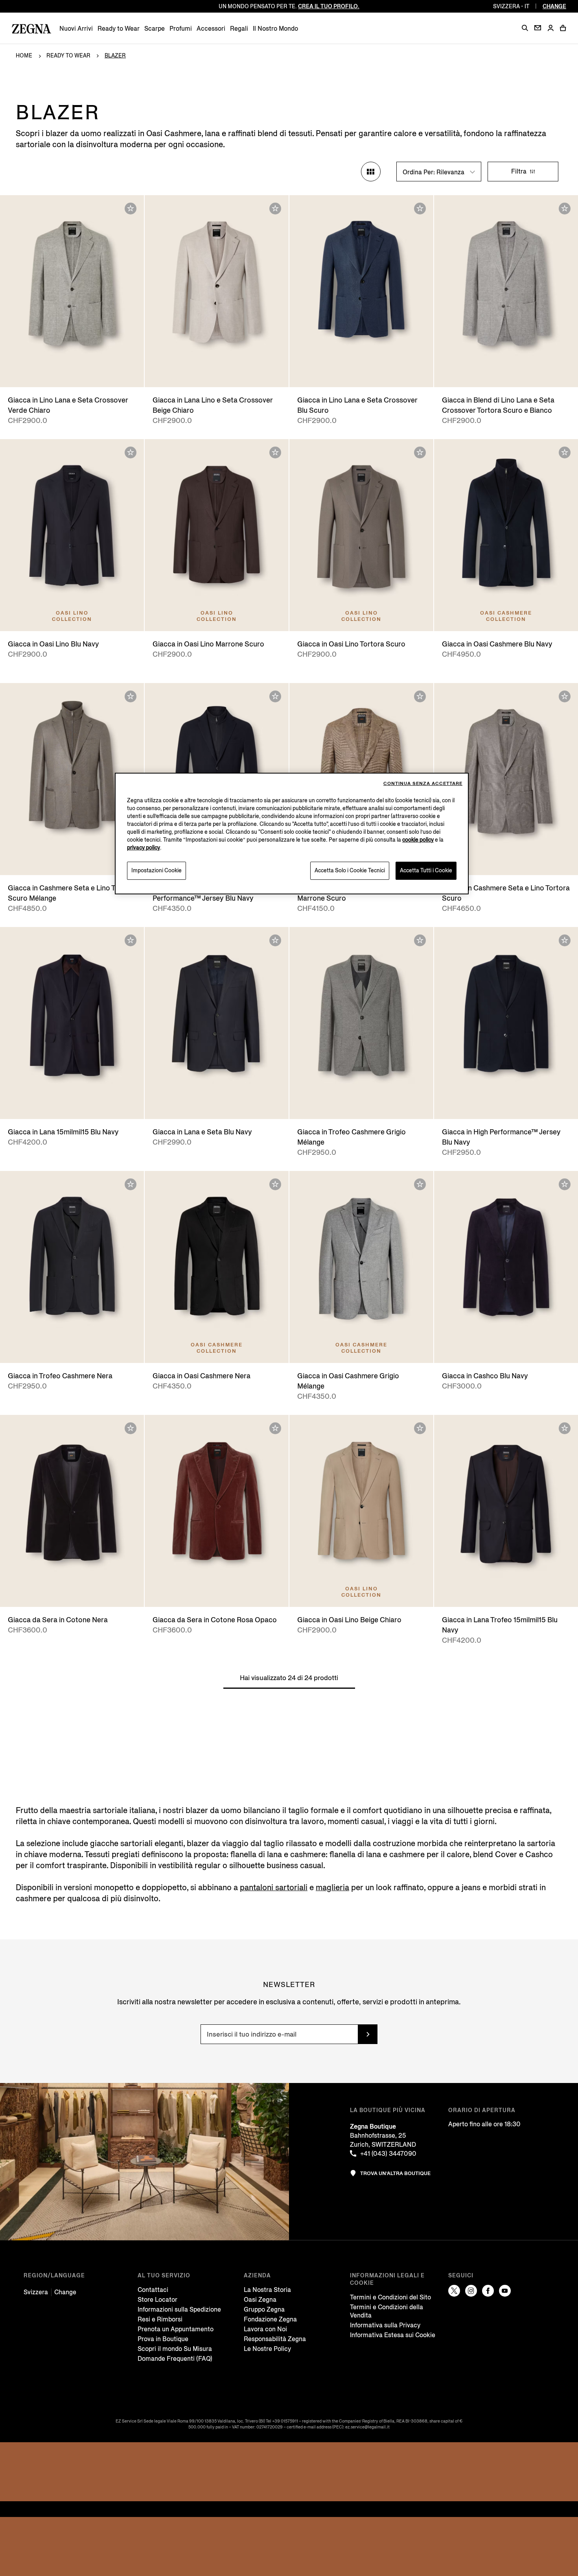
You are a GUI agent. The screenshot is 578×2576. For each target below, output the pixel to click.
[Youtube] (505, 2291)
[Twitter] (454, 2291)
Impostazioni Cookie (156, 871)
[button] (525, 28)
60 (102, 861)
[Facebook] (488, 2291)
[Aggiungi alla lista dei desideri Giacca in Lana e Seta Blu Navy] (275, 940)
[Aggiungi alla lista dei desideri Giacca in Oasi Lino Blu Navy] (131, 452)
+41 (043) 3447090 (388, 2154)
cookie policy (418, 840)
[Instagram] (471, 2291)
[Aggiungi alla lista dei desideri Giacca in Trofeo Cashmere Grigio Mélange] (420, 940)
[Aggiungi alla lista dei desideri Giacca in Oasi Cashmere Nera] (275, 1184)
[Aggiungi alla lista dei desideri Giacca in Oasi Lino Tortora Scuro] (420, 452)
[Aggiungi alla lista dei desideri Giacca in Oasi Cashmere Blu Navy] (565, 452)
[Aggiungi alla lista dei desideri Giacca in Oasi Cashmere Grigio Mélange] (420, 1184)
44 (317, 1105)
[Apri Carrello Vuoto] (563, 28)
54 (225, 374)
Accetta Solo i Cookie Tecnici (350, 871)
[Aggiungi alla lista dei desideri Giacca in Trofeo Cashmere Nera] (131, 1184)
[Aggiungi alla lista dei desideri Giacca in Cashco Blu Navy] (565, 1184)
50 (194, 374)
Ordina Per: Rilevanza (434, 172)
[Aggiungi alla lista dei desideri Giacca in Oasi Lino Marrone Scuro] (275, 452)
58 (87, 374)
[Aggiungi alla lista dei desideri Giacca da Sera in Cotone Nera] (131, 1428)
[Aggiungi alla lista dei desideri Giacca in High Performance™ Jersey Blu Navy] (565, 940)
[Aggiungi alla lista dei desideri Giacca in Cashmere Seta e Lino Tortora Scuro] (565, 696)
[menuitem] (76, 29)
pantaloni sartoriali (274, 1888)
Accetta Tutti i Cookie (426, 871)
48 (57, 374)
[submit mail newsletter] (368, 2034)
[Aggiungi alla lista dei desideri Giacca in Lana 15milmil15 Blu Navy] (131, 940)
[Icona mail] (538, 28)
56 (239, 374)
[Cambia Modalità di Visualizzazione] (371, 172)
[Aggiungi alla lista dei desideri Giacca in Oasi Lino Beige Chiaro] (420, 1428)
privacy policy (144, 848)
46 (317, 374)
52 (72, 374)
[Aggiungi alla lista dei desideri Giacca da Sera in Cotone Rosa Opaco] (275, 1428)
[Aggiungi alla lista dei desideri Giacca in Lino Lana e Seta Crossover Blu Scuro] (420, 209)
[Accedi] (550, 29)
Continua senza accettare (423, 784)
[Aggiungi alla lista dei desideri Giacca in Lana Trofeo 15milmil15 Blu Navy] (565, 1428)
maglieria (332, 1888)
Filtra (520, 171)
